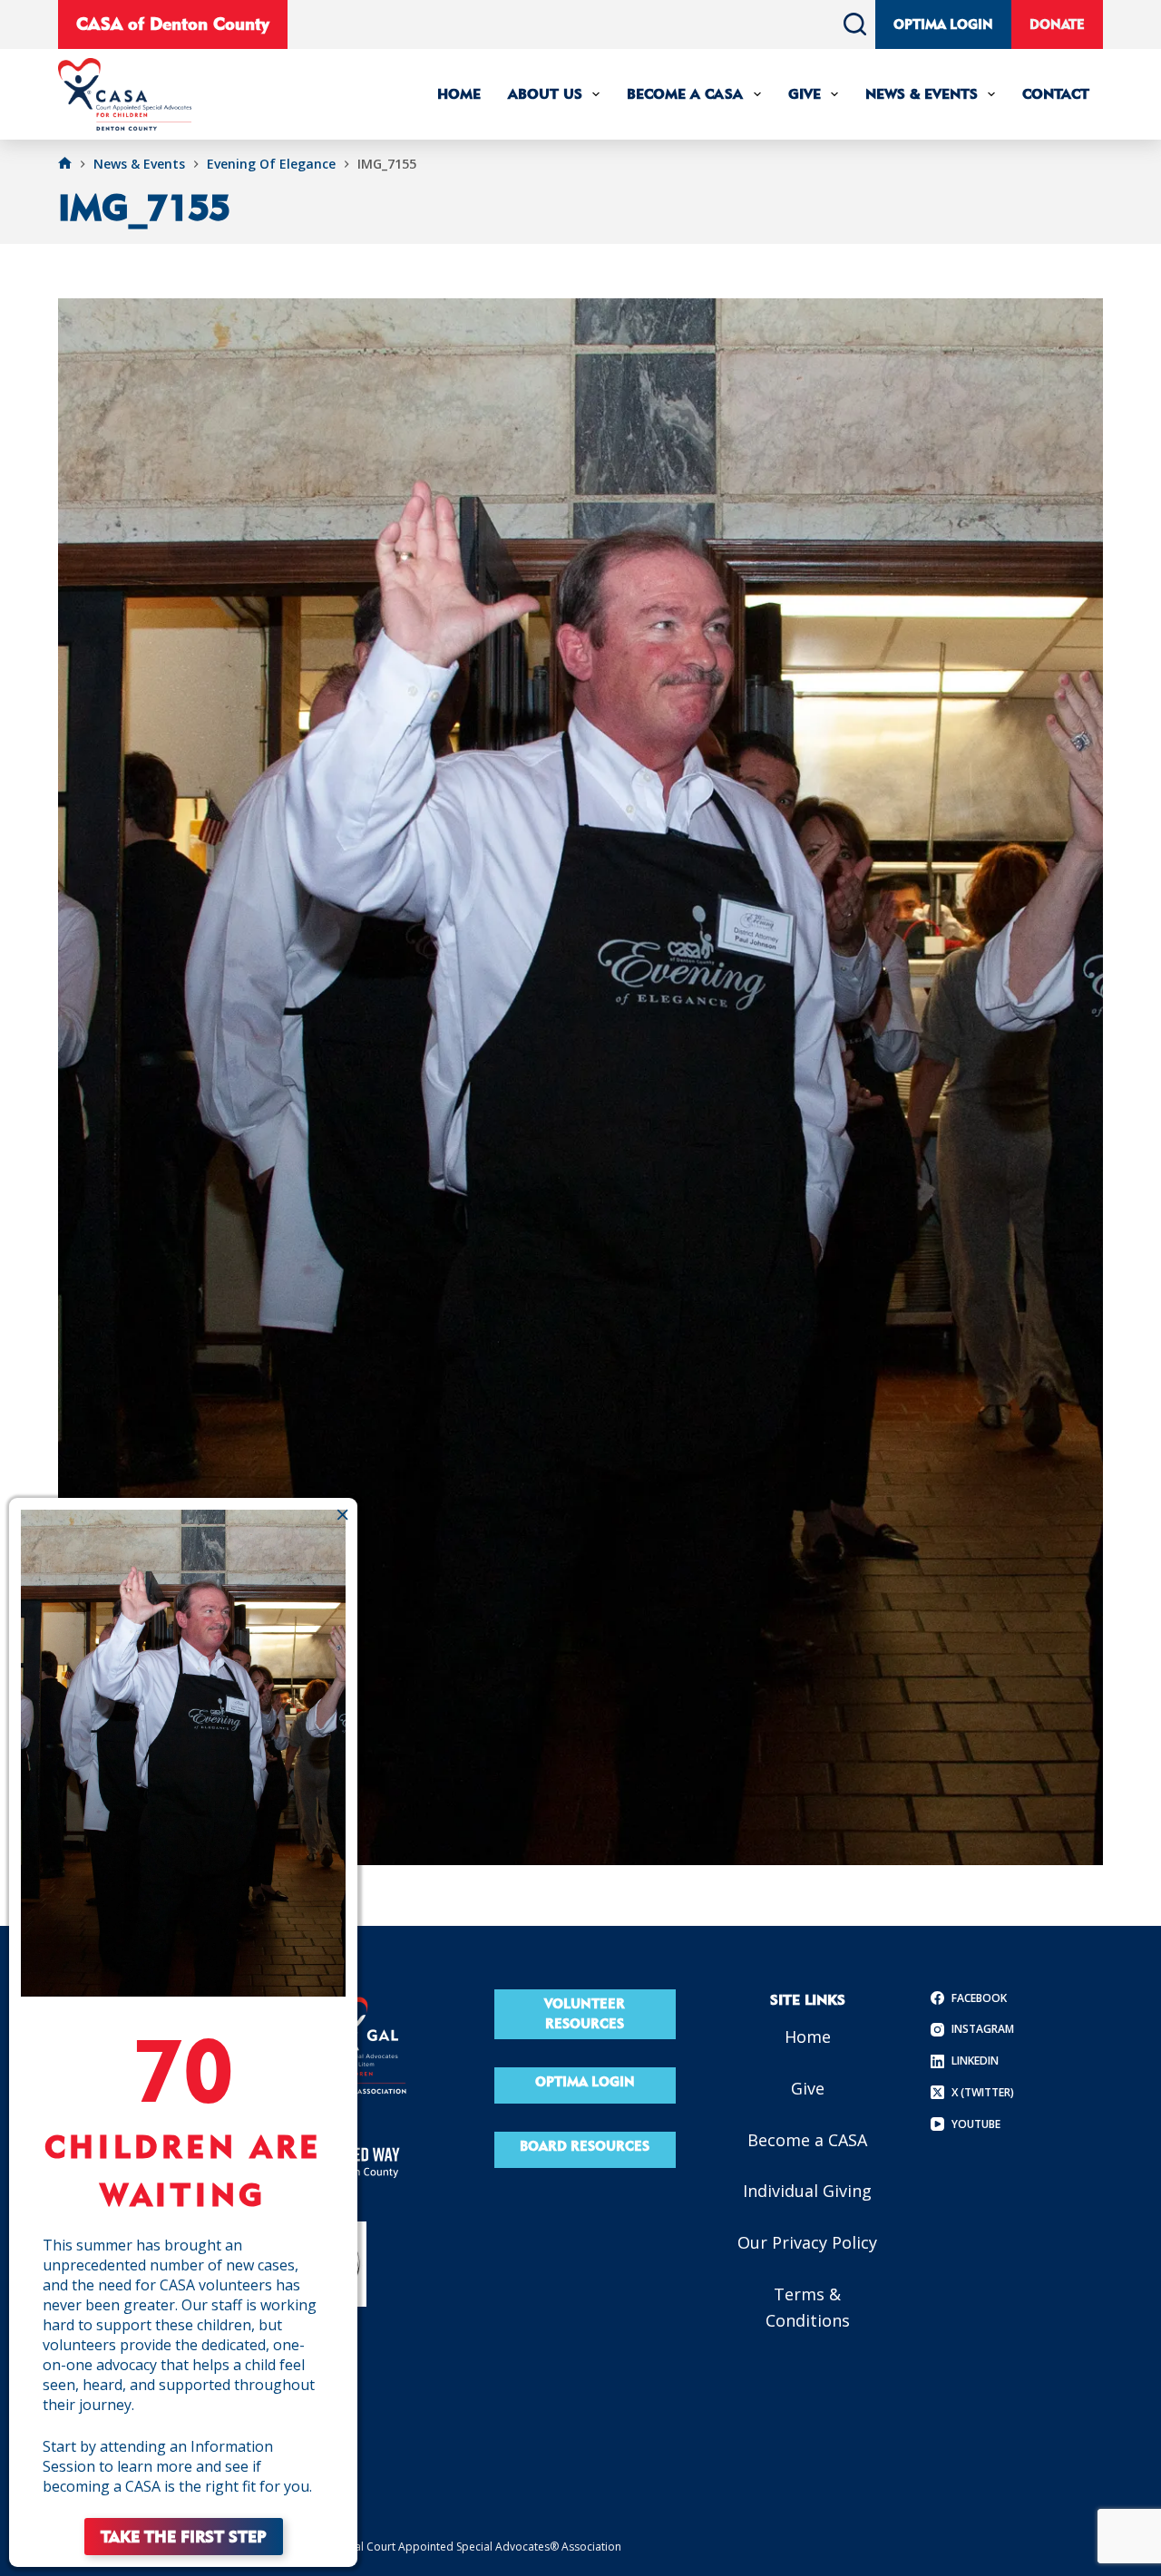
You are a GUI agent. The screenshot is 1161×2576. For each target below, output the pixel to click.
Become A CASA (685, 94)
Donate (1057, 24)
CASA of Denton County (173, 24)
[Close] (342, 1514)
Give (805, 94)
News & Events (922, 94)
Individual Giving (807, 2191)
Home (459, 94)
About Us (545, 94)
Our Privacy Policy (807, 2242)
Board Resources (585, 2146)
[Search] (855, 24)
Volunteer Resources (585, 2014)
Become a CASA (807, 2140)
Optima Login (943, 24)
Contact (1056, 94)
